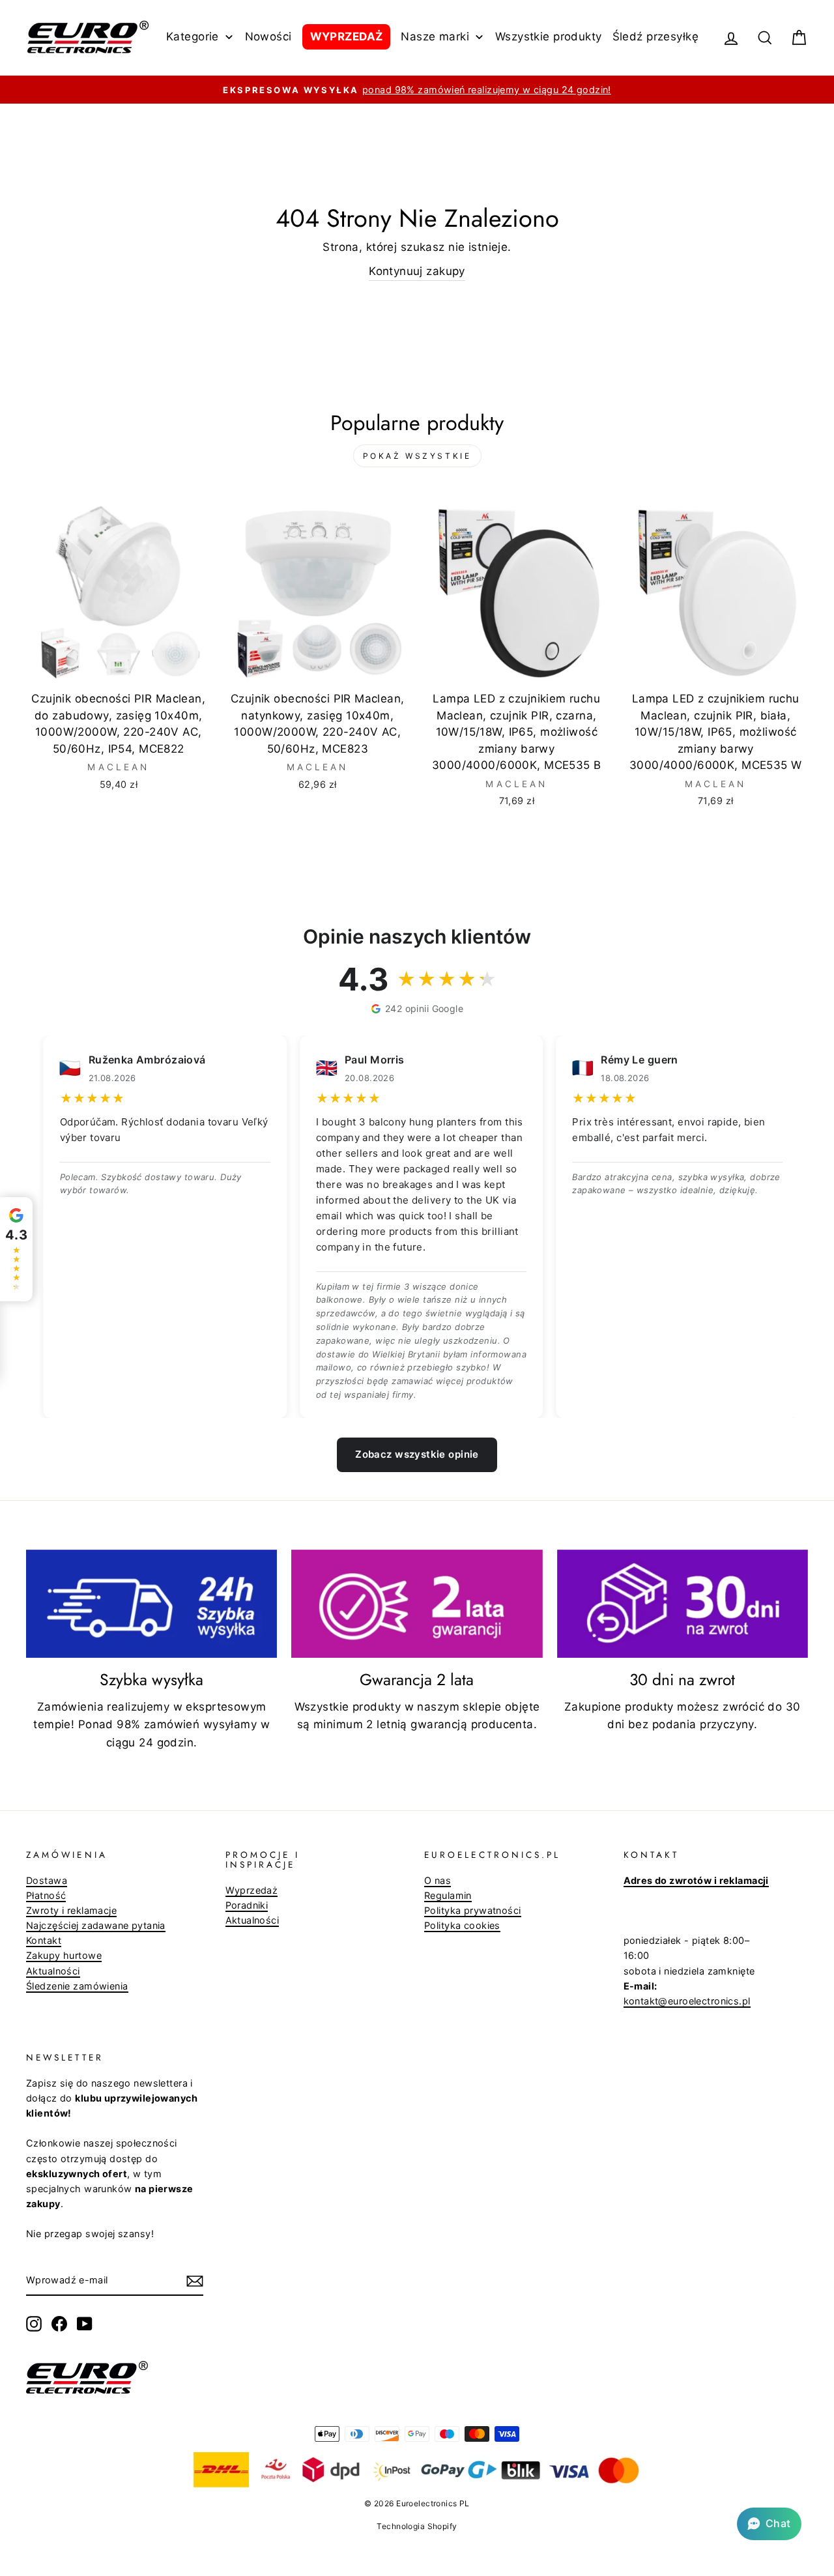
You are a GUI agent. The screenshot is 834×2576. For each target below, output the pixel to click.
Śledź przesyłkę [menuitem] (655, 36)
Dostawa (47, 1880)
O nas (438, 1880)
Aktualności (53, 1971)
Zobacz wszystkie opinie (417, 1454)
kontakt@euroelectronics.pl (687, 2001)
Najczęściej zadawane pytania (96, 1925)
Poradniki (247, 1905)
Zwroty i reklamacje (71, 1910)
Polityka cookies (462, 1925)
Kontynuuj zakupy (417, 271)
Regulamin (448, 1895)
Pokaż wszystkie (417, 456)
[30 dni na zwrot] (683, 1604)
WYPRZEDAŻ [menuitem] (347, 36)
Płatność (46, 1895)
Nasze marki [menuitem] (435, 36)
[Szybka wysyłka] (151, 1604)
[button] (769, 2524)
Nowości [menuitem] (268, 36)
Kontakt (44, 1940)
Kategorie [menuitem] (193, 36)
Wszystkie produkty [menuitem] (549, 36)
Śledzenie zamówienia (77, 1986)
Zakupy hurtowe (64, 1955)
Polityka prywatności (473, 1910)
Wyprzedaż (252, 1890)
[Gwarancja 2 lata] (417, 1604)
